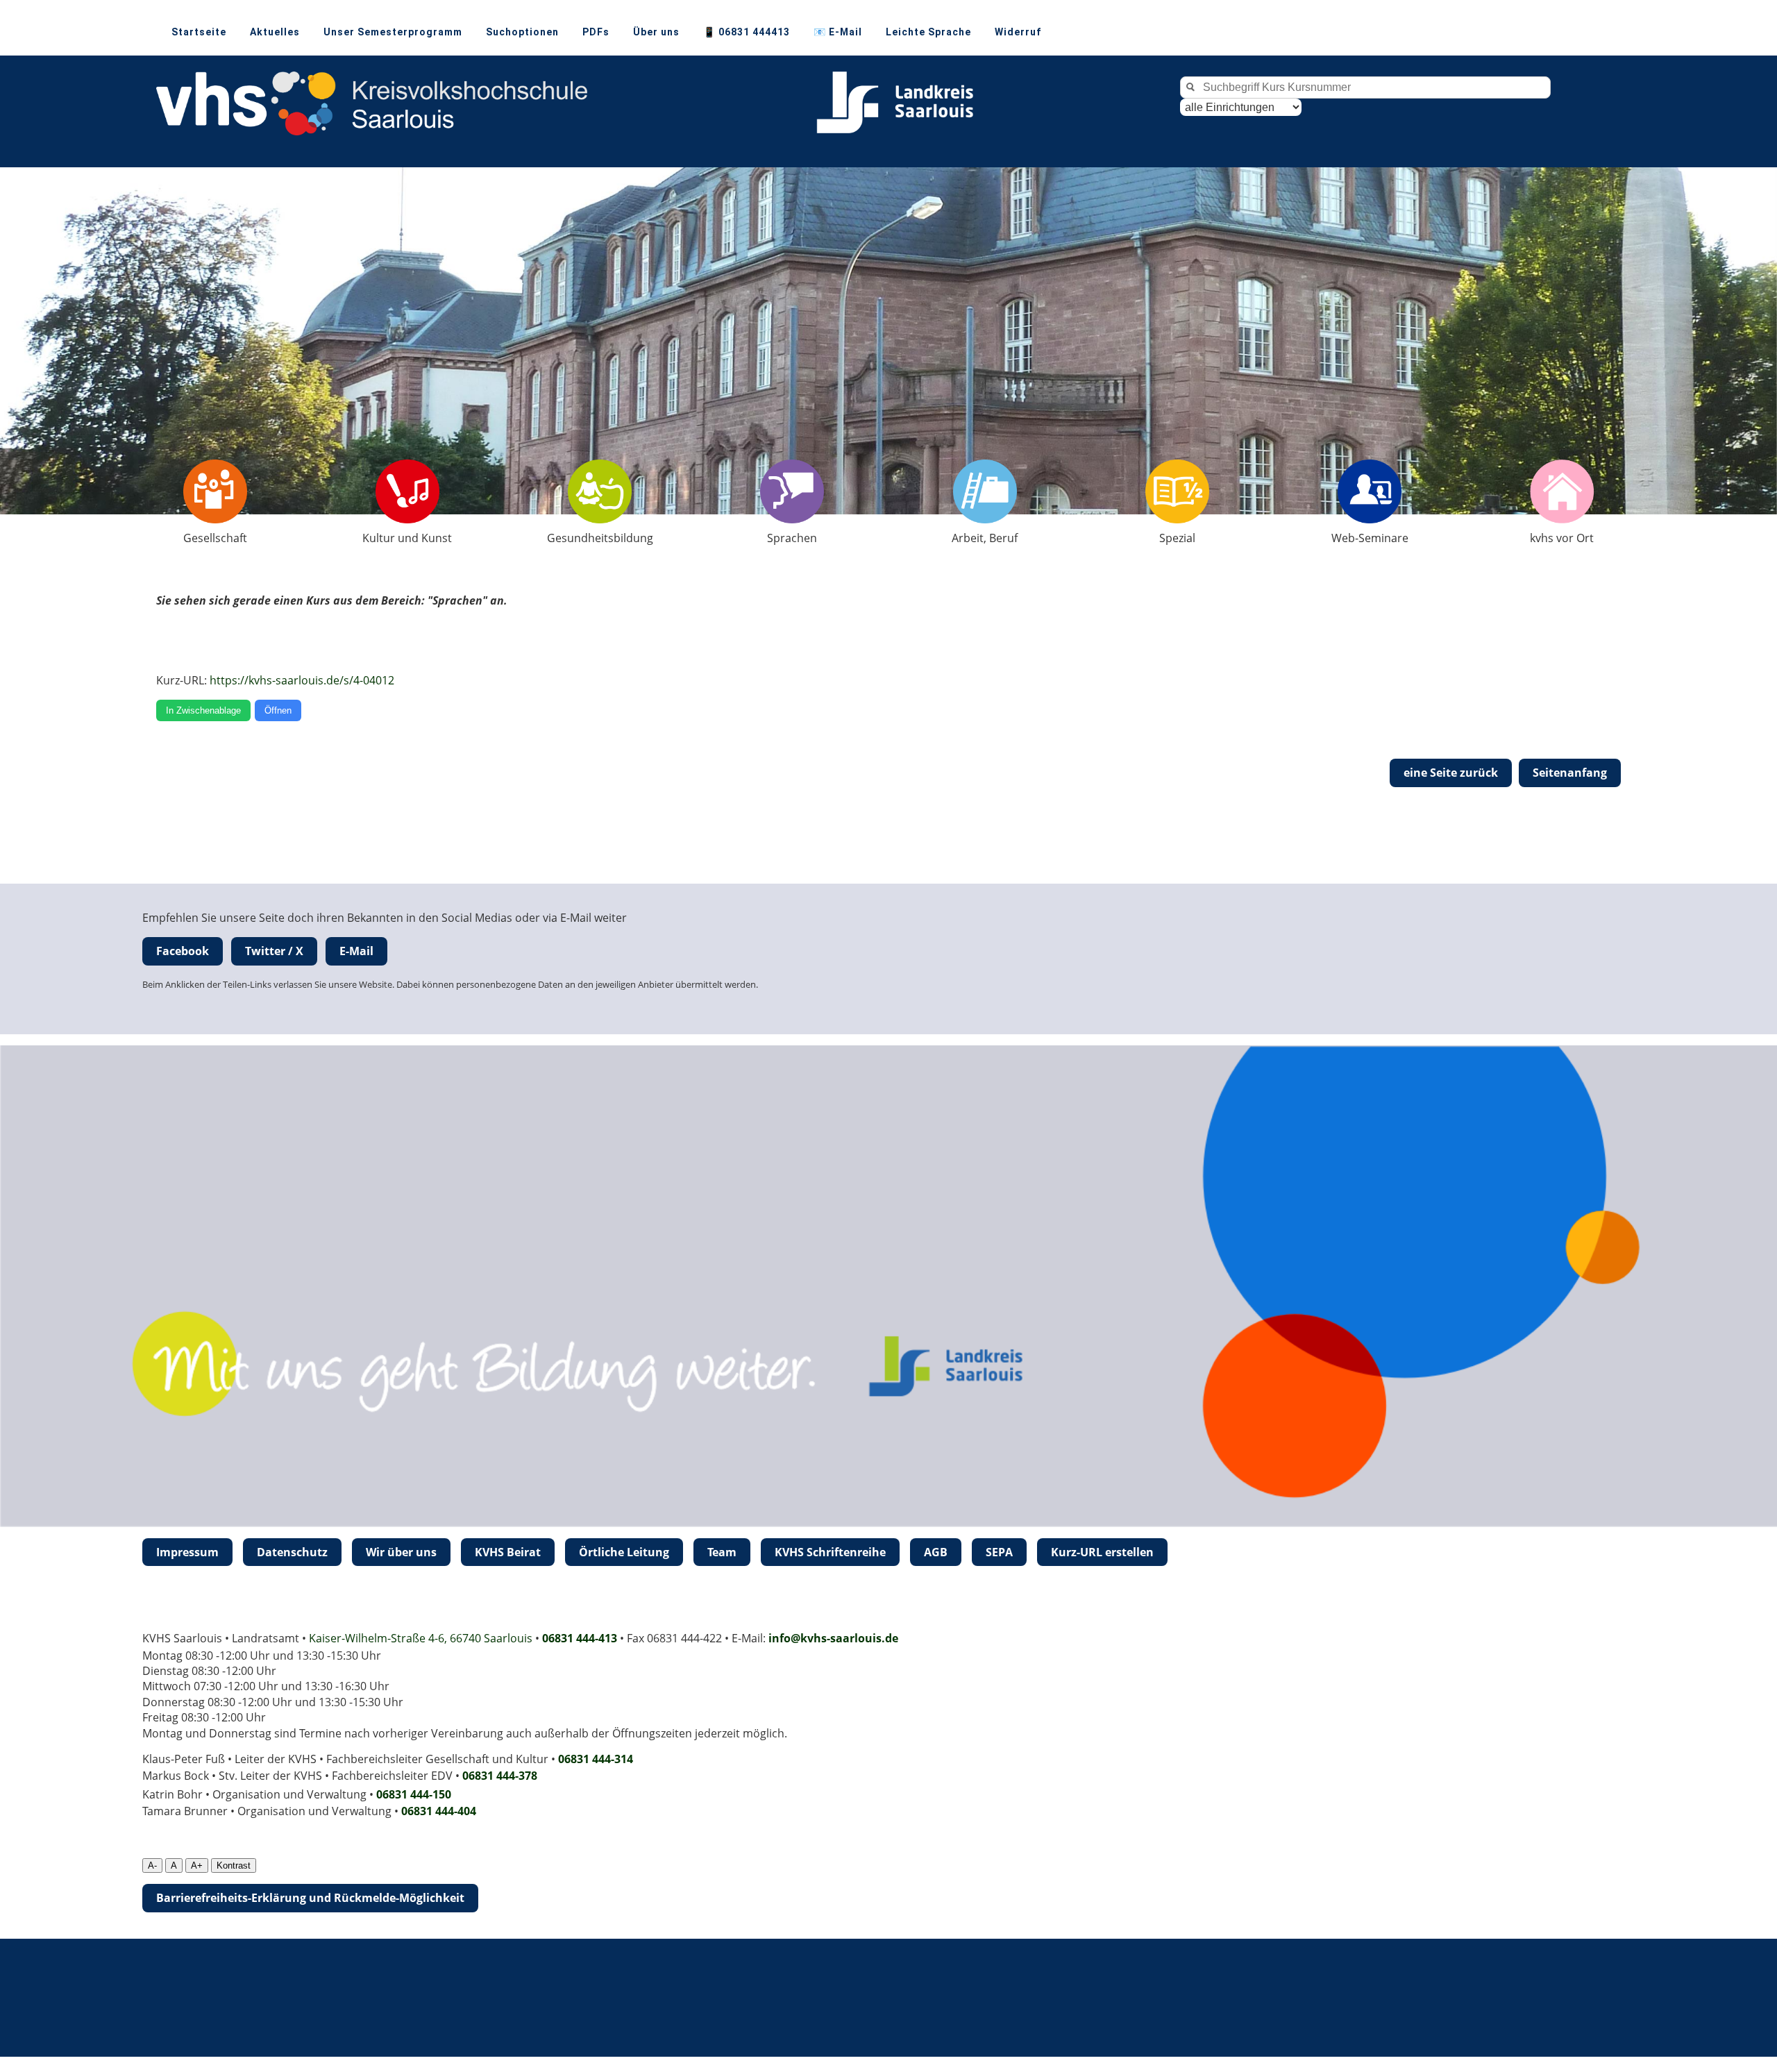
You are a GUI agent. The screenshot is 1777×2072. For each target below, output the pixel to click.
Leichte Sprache (928, 32)
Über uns (656, 32)
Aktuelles (275, 32)
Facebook (183, 951)
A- (152, 1865)
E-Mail (356, 951)
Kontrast (234, 1865)
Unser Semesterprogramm (393, 32)
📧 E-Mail (838, 32)
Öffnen (278, 710)
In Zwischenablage (203, 710)
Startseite (199, 32)
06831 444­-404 (439, 1811)
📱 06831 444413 (747, 32)
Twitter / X (274, 951)
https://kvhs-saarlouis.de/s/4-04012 (302, 680)
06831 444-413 (580, 1638)
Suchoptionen (522, 32)
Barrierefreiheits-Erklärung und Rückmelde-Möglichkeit (310, 1898)
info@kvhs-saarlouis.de (833, 1638)
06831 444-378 (500, 1776)
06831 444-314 (596, 1759)
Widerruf (1018, 32)
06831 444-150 (414, 1794)
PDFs (596, 32)
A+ (197, 1865)
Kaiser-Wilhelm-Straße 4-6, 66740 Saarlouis (421, 1638)
